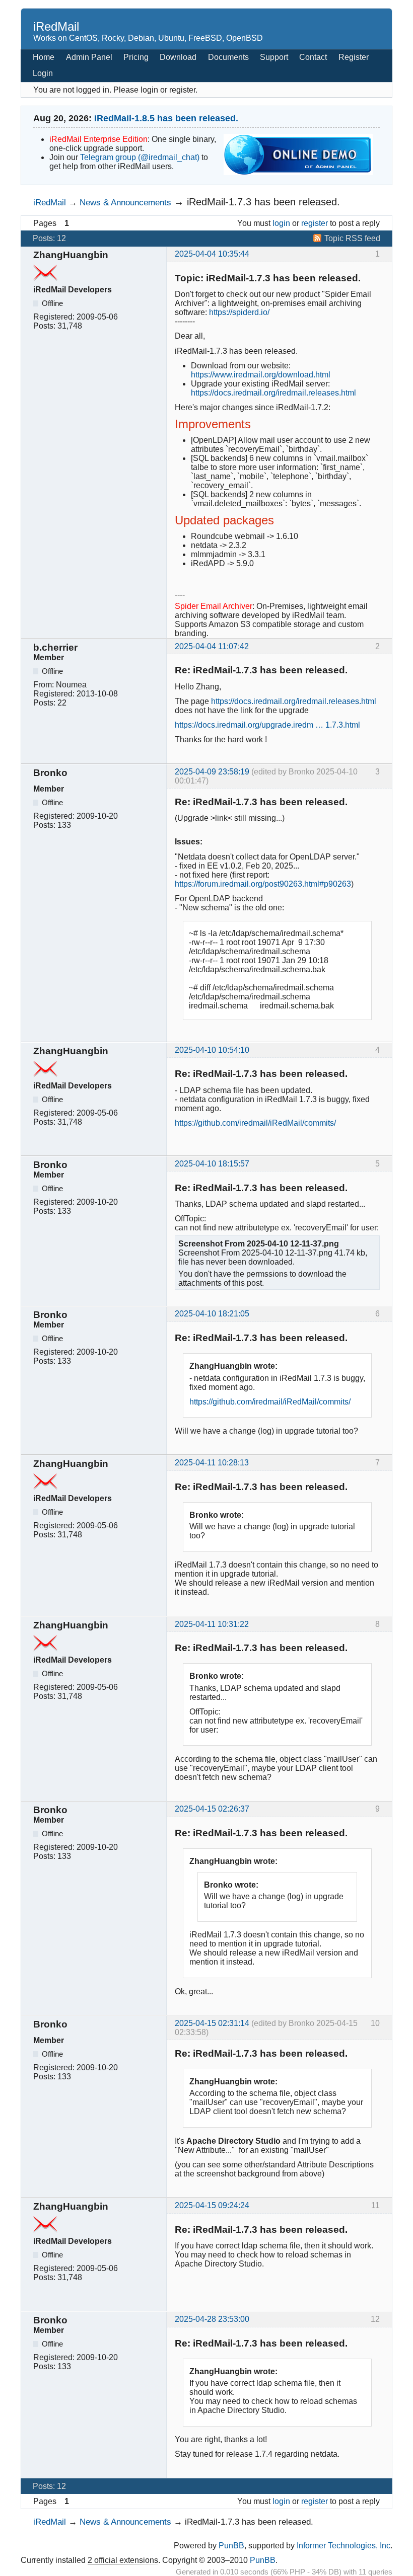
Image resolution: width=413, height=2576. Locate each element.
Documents (228, 57)
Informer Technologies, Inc (343, 2546)
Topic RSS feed (352, 238)
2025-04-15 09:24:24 (212, 2205)
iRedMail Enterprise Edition (98, 139)
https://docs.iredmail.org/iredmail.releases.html (273, 393)
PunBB (231, 2546)
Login (43, 73)
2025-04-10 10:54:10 (212, 1050)
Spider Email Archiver (214, 606)
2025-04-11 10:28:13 (212, 1463)
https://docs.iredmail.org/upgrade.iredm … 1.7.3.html (267, 725)
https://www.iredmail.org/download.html (261, 375)
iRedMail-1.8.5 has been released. (166, 118)
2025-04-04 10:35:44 (212, 254)
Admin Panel (89, 57)
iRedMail (56, 26)
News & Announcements (125, 202)
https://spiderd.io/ (239, 312)
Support (274, 57)
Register (354, 57)
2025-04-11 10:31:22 (212, 1624)
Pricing (136, 57)
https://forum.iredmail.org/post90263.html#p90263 (263, 884)
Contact (313, 57)
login (281, 223)
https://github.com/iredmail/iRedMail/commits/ (255, 1123)
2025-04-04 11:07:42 (212, 646)
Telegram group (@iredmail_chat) (140, 157)
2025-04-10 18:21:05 (212, 1314)
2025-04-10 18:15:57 (212, 1164)
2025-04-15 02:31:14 (212, 2023)
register (315, 223)
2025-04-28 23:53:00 (212, 2319)
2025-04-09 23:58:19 (212, 772)
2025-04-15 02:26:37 (212, 1809)
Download (178, 57)
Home (44, 57)
